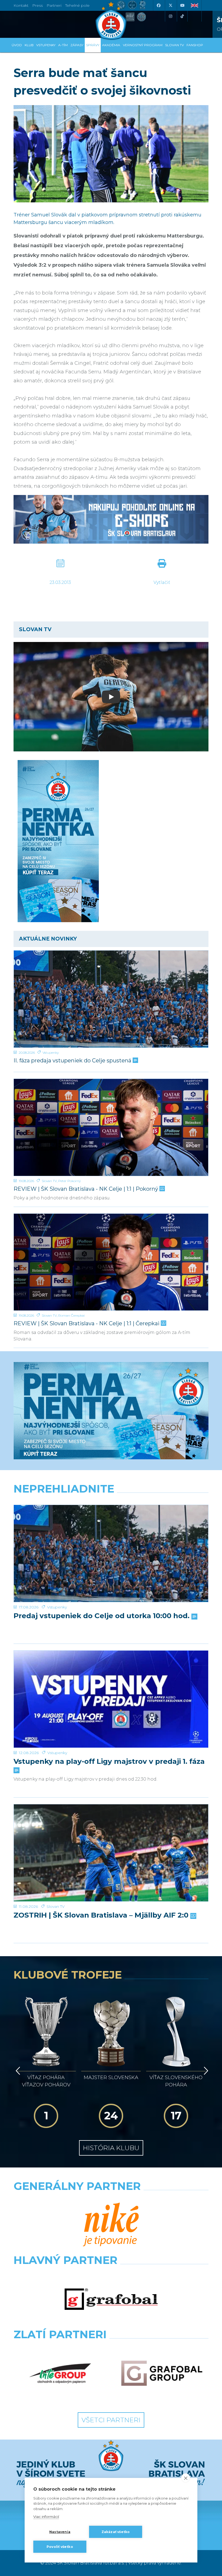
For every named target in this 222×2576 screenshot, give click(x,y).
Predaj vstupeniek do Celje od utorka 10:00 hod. (102, 1616)
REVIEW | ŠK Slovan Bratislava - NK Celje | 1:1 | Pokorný (86, 1189)
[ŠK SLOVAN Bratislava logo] (111, 20)
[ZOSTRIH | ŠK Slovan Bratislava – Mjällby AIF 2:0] (111, 1853)
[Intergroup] (60, 2373)
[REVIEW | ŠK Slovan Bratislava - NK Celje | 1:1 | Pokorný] (111, 1127)
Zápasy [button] (77, 45)
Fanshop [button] (195, 45)
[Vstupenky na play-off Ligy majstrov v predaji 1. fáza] (111, 1699)
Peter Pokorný (69, 1181)
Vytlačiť (162, 582)
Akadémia (111, 45)
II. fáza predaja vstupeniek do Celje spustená (73, 1061)
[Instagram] (170, 16)
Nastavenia (60, 2532)
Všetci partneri (111, 2420)
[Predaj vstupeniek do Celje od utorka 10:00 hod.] (111, 1553)
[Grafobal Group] (162, 2373)
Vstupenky (51, 1053)
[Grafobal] (111, 2299)
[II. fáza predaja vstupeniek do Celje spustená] (111, 999)
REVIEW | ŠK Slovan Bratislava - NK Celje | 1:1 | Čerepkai (87, 1324)
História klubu (111, 2148)
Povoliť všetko (60, 2547)
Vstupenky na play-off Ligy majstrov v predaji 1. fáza (109, 1762)
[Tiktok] (182, 16)
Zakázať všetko (116, 2532)
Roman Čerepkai (71, 1315)
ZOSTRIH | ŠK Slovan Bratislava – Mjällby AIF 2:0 (102, 1915)
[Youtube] (182, 5)
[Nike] (111, 2225)
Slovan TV (49, 1181)
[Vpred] (205, 2071)
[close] (186, 2478)
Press (37, 5)
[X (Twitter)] (170, 5)
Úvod (17, 45)
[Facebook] (158, 5)
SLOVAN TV (174, 45)
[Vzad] (17, 2071)
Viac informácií (46, 2517)
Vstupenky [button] (46, 45)
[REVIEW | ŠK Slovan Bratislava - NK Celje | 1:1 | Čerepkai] (111, 1262)
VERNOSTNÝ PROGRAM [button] (143, 45)
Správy (93, 45)
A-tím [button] (63, 45)
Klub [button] (29, 45)
